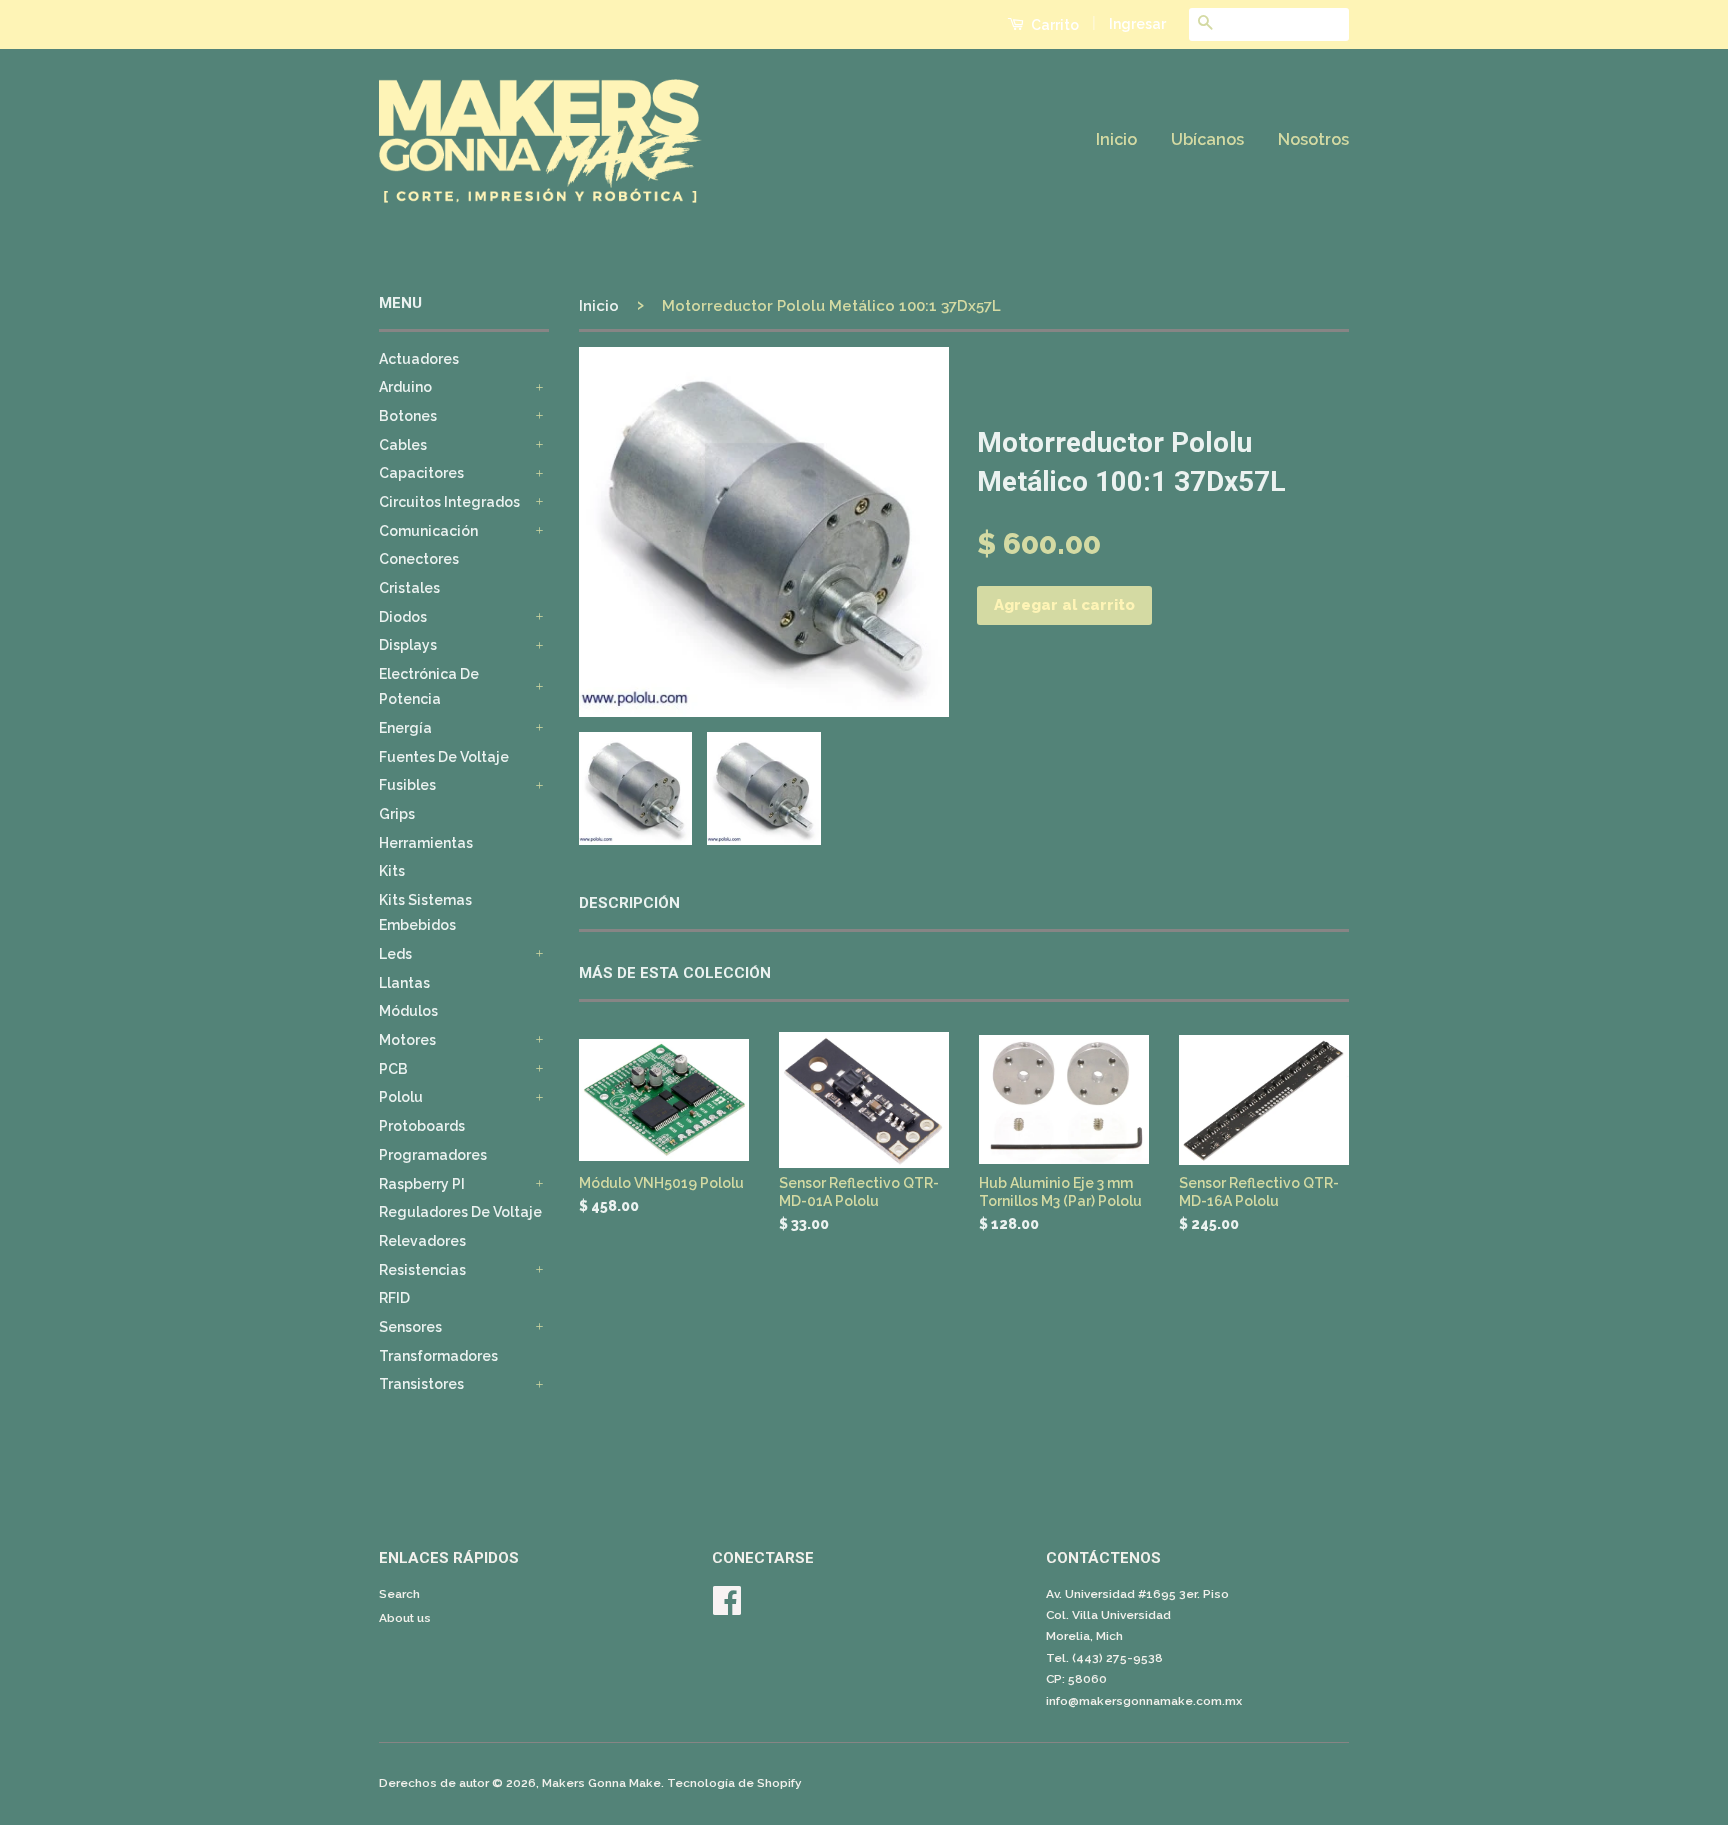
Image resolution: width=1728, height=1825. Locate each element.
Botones (408, 416)
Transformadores (438, 1356)
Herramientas (426, 843)
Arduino (405, 387)
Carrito (1053, 25)
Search (399, 1594)
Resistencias (422, 1270)
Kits (392, 871)
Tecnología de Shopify (734, 1783)
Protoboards (422, 1126)
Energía (405, 728)
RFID (394, 1298)
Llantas (404, 983)
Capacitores (421, 473)
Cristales (409, 588)
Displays (408, 645)
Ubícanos (1207, 139)
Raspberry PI (422, 1184)
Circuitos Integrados (449, 502)
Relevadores (422, 1241)
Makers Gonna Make (601, 1783)
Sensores (410, 1327)
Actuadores (419, 359)
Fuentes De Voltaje (444, 757)
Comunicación (428, 531)
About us (405, 1618)
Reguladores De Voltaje (460, 1212)
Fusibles (407, 785)
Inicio (1116, 139)
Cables (403, 445)
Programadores (433, 1155)
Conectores (419, 559)
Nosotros (1313, 139)
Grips (397, 814)
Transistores (421, 1384)
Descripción (629, 903)
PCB (393, 1069)
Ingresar (1137, 24)
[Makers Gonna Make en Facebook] (727, 1608)
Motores (407, 1040)
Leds (395, 954)
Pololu (401, 1097)
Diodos (403, 617)
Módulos (408, 1011)
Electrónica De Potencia (429, 686)
